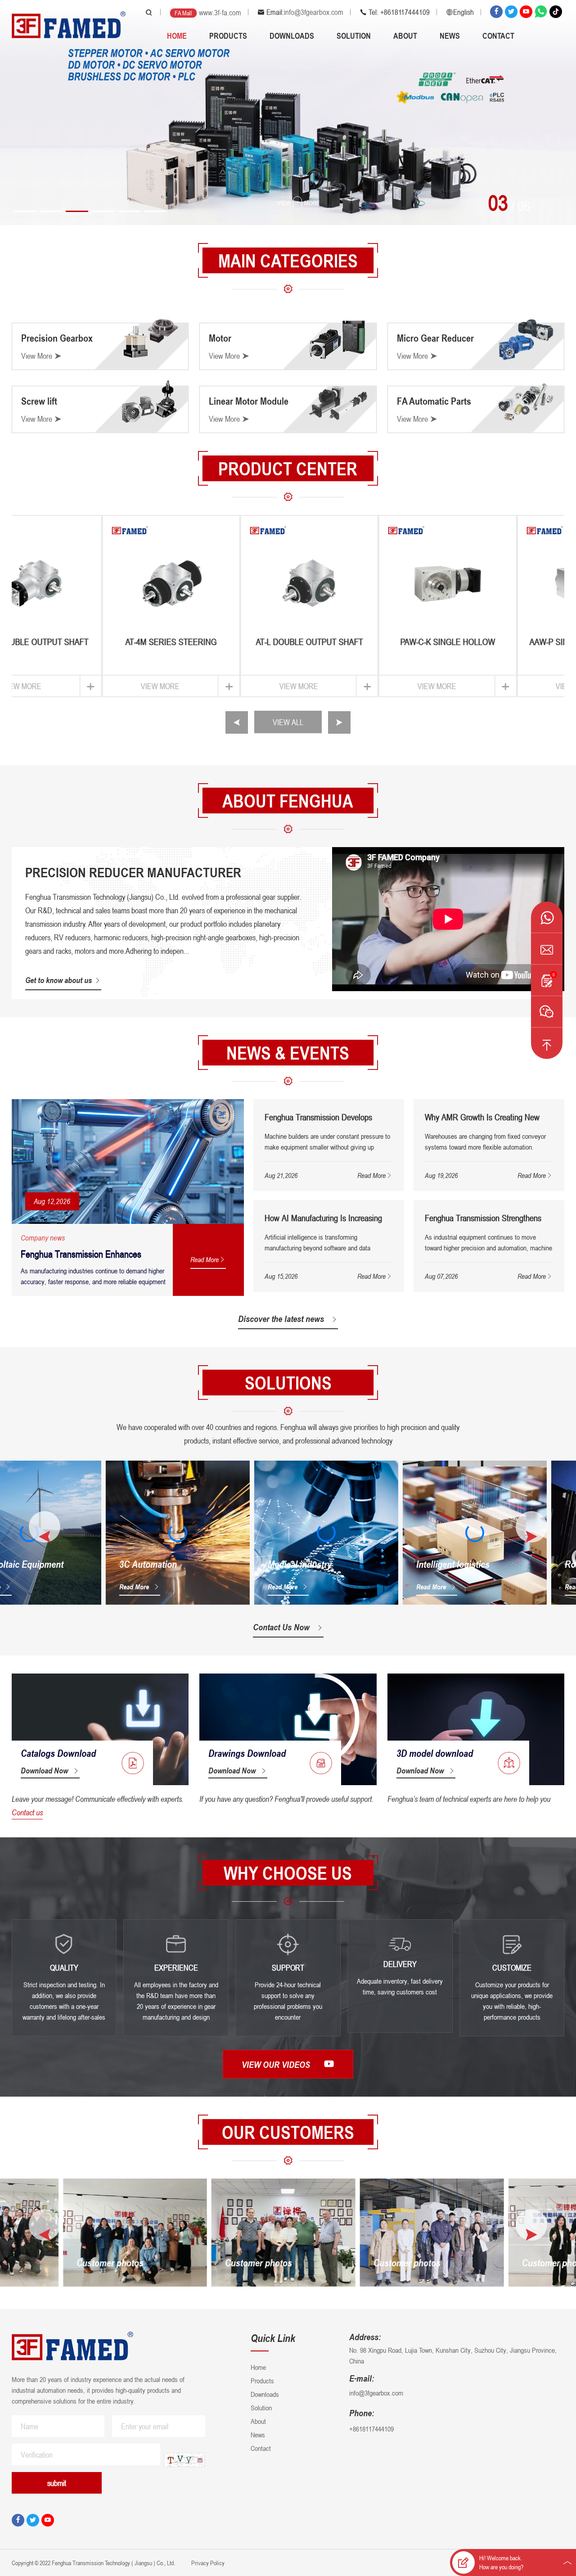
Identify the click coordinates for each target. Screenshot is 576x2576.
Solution (354, 36)
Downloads (292, 36)
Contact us (27, 1812)
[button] (25, 211)
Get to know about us (58, 980)
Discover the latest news (281, 1319)
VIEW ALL (288, 722)
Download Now (44, 1770)
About (405, 36)
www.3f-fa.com (220, 13)
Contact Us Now (281, 1627)
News (450, 36)
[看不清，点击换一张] (184, 2460)
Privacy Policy (207, 2563)
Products (228, 36)
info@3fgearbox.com (314, 12)
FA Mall (183, 13)
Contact (498, 36)
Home (177, 36)
